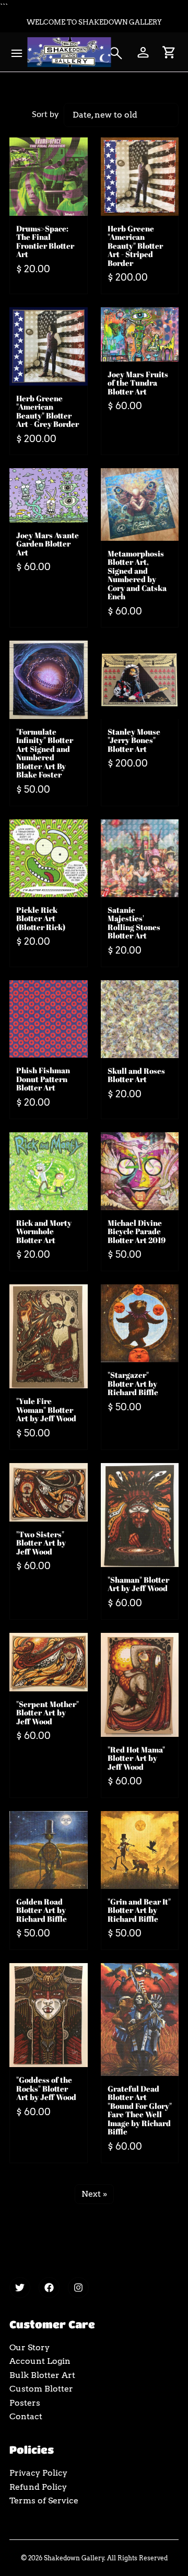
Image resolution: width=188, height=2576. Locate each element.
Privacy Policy (38, 2473)
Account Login (40, 2361)
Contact (26, 2416)
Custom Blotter (41, 2389)
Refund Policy (38, 2487)
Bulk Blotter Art (42, 2375)
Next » (94, 2194)
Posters (25, 2403)
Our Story (30, 2347)
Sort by (45, 114)
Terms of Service (44, 2500)
